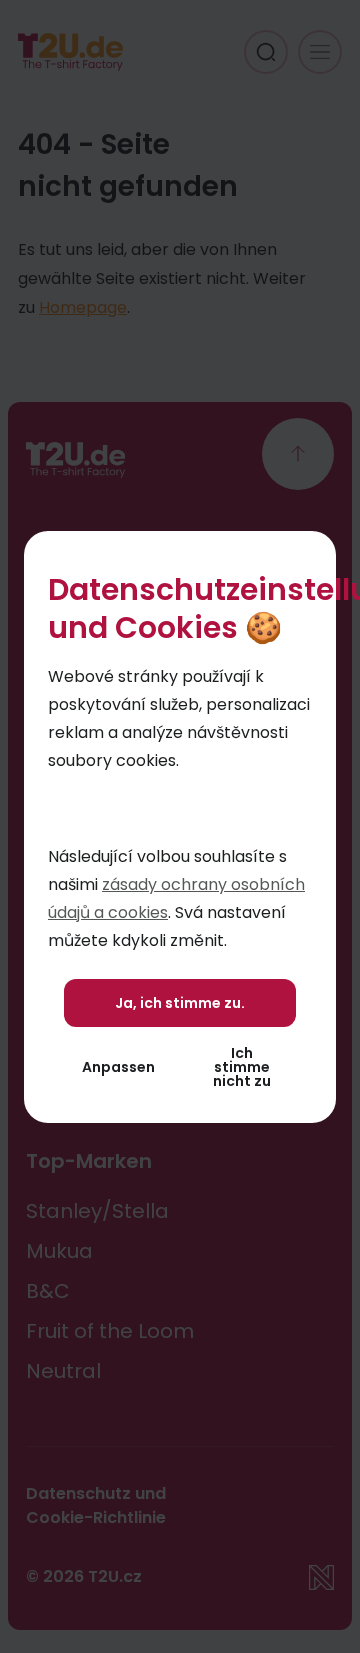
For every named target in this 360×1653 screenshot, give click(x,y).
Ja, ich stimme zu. (180, 1003)
